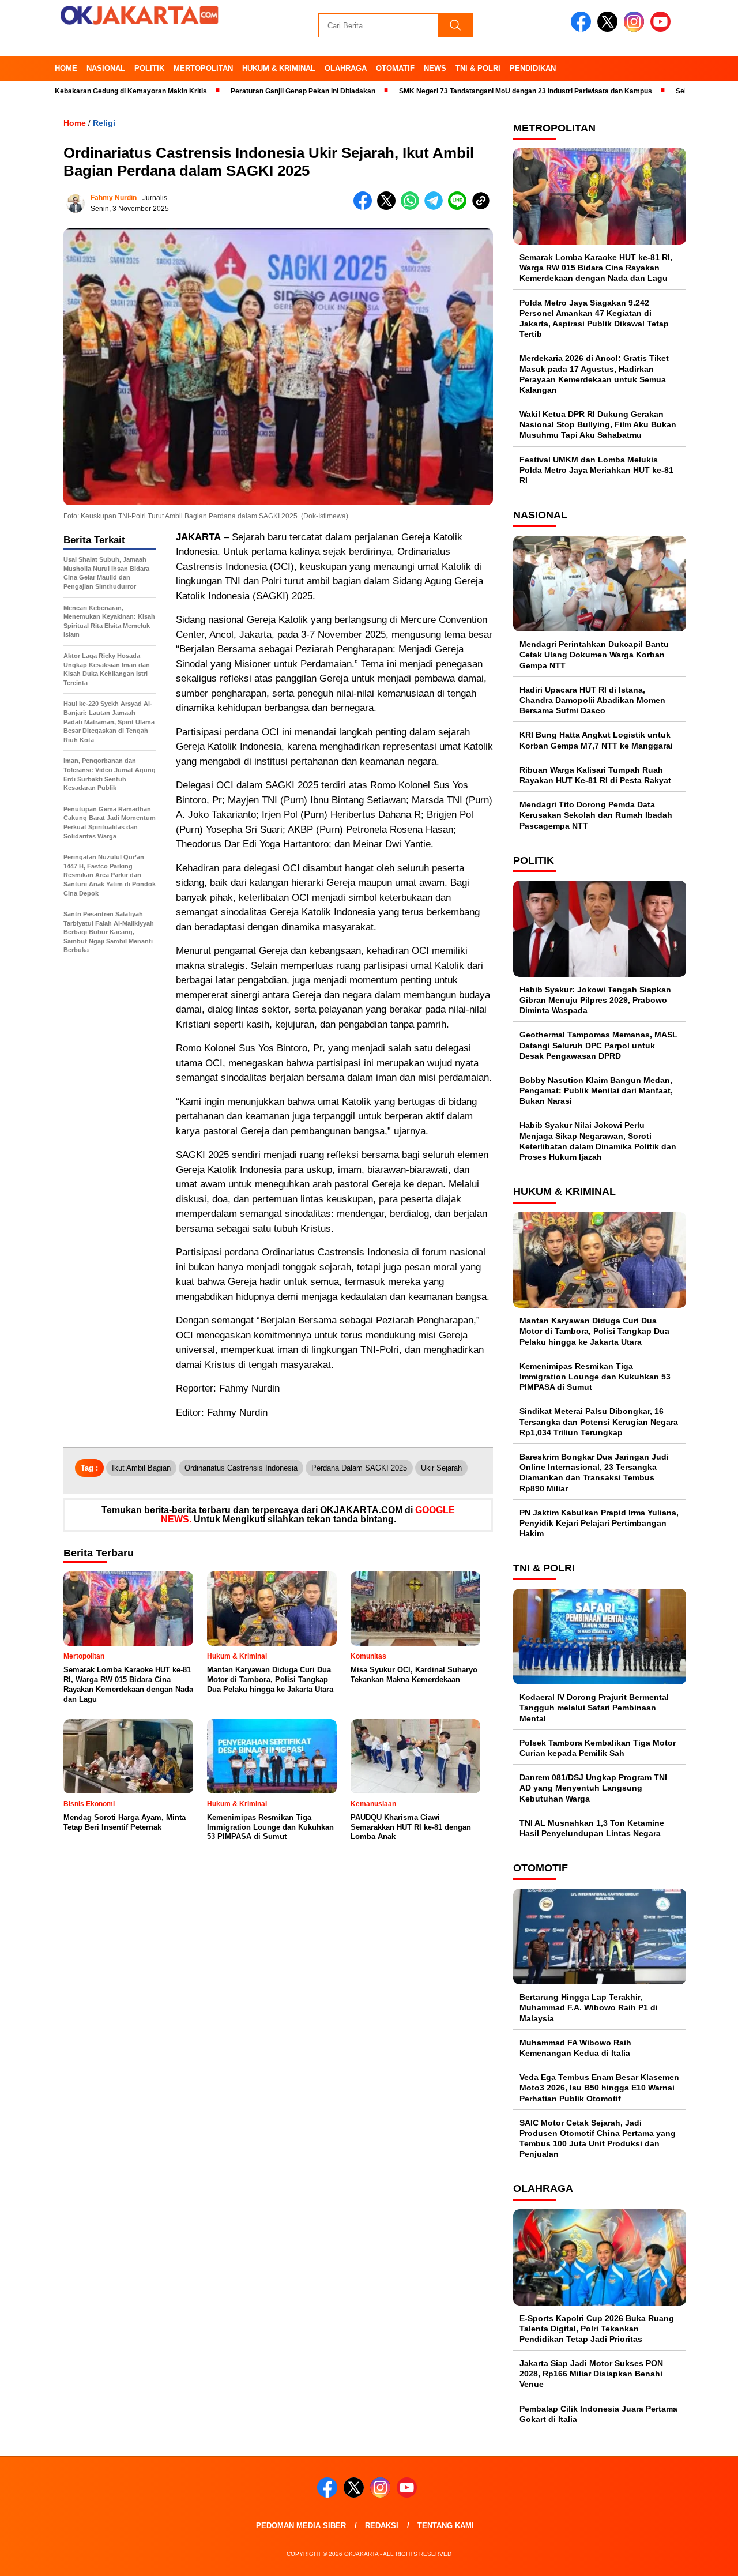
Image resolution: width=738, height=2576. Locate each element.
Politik (149, 68)
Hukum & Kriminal (279, 68)
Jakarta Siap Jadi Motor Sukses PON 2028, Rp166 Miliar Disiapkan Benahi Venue (591, 2374)
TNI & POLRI (478, 68)
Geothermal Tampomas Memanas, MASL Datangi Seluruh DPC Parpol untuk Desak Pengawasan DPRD (598, 1045)
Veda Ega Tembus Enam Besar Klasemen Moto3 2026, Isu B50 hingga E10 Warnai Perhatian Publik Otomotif (599, 2088)
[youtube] (662, 29)
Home (66, 68)
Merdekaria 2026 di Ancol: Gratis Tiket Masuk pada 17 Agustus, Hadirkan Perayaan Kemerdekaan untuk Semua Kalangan (594, 374)
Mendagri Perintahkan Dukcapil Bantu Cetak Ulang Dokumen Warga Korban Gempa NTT (594, 655)
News (435, 68)
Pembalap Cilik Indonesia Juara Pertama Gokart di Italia (598, 2414)
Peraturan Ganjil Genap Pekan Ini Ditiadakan (249, 91)
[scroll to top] (707, 2558)
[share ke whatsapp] (413, 207)
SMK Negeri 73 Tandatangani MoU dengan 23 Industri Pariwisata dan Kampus (471, 91)
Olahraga (346, 68)
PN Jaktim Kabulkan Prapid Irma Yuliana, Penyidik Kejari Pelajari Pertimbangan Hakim (599, 1523)
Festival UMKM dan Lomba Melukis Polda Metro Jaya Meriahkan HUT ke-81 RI (596, 470)
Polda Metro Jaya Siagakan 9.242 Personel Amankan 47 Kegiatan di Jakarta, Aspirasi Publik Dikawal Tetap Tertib (594, 319)
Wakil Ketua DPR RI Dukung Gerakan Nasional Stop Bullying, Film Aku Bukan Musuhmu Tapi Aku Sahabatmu (598, 424)
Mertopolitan (203, 68)
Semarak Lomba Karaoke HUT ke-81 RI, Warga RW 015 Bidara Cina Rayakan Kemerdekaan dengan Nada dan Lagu (596, 268)
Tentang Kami (446, 2526)
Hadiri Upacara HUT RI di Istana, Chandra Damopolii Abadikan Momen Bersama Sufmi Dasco (592, 700)
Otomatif (395, 68)
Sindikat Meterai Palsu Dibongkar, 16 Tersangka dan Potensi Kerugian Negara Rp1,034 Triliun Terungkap (599, 1421)
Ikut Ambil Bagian (141, 1468)
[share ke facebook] (365, 207)
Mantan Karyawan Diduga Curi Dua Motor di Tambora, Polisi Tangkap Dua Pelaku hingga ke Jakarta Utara (594, 1331)
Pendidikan (533, 68)
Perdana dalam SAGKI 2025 (359, 1468)
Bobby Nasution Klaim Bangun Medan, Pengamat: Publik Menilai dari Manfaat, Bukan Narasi (596, 1090)
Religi (104, 123)
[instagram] (636, 29)
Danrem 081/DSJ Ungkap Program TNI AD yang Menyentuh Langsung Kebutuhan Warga (593, 1788)
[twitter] (609, 29)
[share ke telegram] (436, 207)
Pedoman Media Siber (301, 2526)
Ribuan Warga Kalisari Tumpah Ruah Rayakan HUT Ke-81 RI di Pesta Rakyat (595, 775)
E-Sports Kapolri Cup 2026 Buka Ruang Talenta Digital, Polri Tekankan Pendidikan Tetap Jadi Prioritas (597, 2329)
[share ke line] (460, 207)
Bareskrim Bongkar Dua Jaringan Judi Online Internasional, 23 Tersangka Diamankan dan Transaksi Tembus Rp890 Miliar (594, 1473)
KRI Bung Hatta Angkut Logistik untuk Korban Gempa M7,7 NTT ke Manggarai (596, 740)
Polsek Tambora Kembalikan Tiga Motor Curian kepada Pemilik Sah (598, 1748)
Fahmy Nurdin (114, 198)
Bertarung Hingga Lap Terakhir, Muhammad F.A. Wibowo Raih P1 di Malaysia (589, 2007)
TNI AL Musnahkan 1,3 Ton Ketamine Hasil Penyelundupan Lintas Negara (592, 1828)
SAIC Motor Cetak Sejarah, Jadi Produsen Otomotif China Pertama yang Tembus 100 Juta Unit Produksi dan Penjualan (598, 2139)
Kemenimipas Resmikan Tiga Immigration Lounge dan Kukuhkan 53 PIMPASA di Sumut (595, 1377)
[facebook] (583, 29)
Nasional (106, 68)
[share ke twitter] (389, 207)
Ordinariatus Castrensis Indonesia (241, 1468)
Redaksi (382, 2526)
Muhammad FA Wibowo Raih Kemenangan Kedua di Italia (575, 2048)
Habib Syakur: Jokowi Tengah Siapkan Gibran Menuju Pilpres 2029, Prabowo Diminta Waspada (595, 1000)
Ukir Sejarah (441, 1468)
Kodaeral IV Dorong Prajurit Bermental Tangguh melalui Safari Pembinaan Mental (594, 1708)
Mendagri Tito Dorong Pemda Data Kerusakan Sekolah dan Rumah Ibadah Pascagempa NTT (596, 815)
